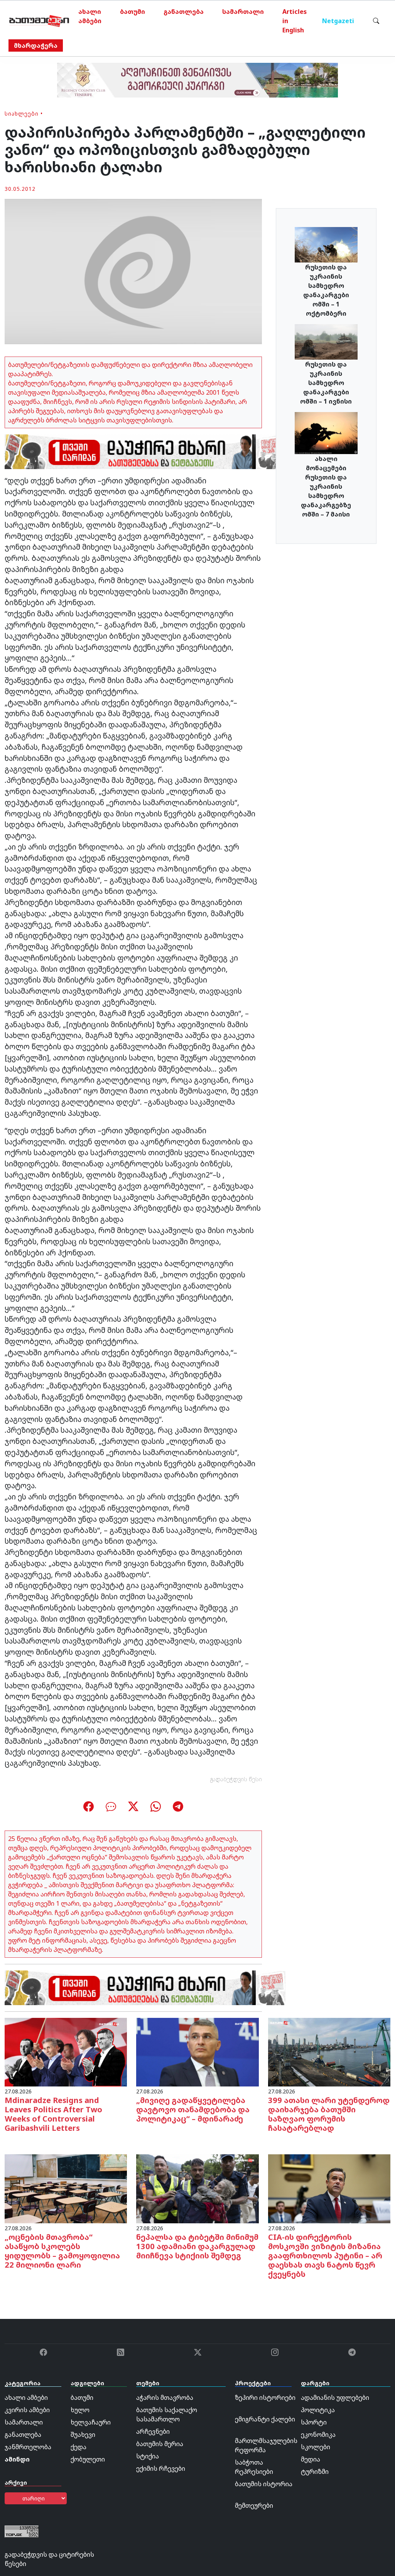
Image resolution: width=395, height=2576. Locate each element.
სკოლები (316, 2447)
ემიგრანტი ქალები (265, 2419)
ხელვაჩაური (91, 2422)
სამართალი (243, 12)
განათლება (184, 12)
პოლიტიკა (318, 2410)
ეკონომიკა (318, 2435)
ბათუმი (133, 12)
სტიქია (148, 2456)
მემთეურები (254, 2505)
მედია (311, 2459)
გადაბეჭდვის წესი (236, 1779)
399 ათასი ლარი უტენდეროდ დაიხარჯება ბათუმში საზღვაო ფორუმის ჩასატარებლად (329, 2114)
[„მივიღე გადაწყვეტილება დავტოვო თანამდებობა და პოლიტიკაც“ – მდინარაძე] (197, 2052)
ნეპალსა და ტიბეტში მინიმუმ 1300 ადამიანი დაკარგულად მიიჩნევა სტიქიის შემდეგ (197, 2246)
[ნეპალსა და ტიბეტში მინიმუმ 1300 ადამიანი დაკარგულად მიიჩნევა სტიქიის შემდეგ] (197, 2188)
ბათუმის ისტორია (264, 2484)
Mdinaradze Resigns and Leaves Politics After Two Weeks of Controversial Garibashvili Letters (53, 2114)
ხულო (80, 2410)
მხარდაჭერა (36, 45)
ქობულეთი (88, 2459)
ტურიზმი (315, 2472)
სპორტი (314, 2422)
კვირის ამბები (27, 2410)
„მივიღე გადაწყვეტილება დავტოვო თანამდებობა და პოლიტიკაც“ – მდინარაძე (193, 2109)
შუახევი (83, 2435)
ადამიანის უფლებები (335, 2398)
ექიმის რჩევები (161, 2468)
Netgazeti (338, 21)
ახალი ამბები (90, 16)
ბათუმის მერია (160, 2444)
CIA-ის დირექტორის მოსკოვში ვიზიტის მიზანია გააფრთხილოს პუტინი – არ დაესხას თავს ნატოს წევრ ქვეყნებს (325, 2255)
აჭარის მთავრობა (165, 2398)
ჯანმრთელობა (28, 2447)
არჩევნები (153, 2431)
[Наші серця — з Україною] (39, 21)
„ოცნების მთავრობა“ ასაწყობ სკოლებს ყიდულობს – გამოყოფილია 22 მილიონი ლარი (62, 2251)
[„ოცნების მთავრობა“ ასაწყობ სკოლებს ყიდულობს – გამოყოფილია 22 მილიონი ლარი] (66, 2188)
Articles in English (295, 21)
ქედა (78, 2447)
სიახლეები (22, 114)
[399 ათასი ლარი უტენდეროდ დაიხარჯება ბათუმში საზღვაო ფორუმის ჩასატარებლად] (329, 2052)
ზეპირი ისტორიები (265, 2398)
